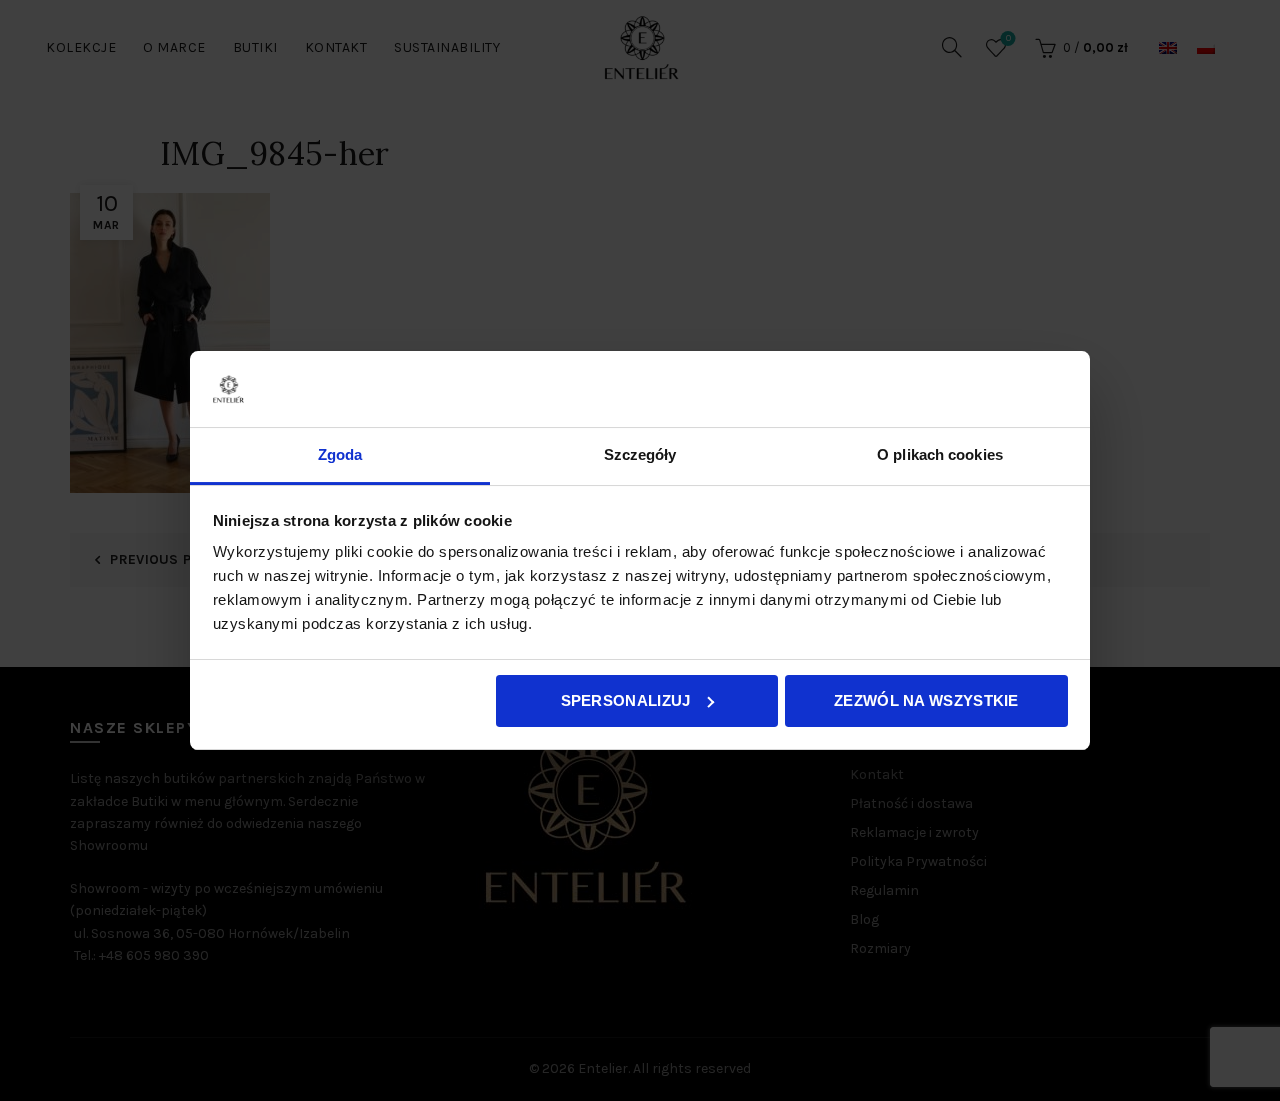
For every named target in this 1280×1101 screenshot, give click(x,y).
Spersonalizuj (626, 700)
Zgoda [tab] (340, 454)
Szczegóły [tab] (640, 454)
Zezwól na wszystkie (926, 700)
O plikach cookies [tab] (940, 454)
